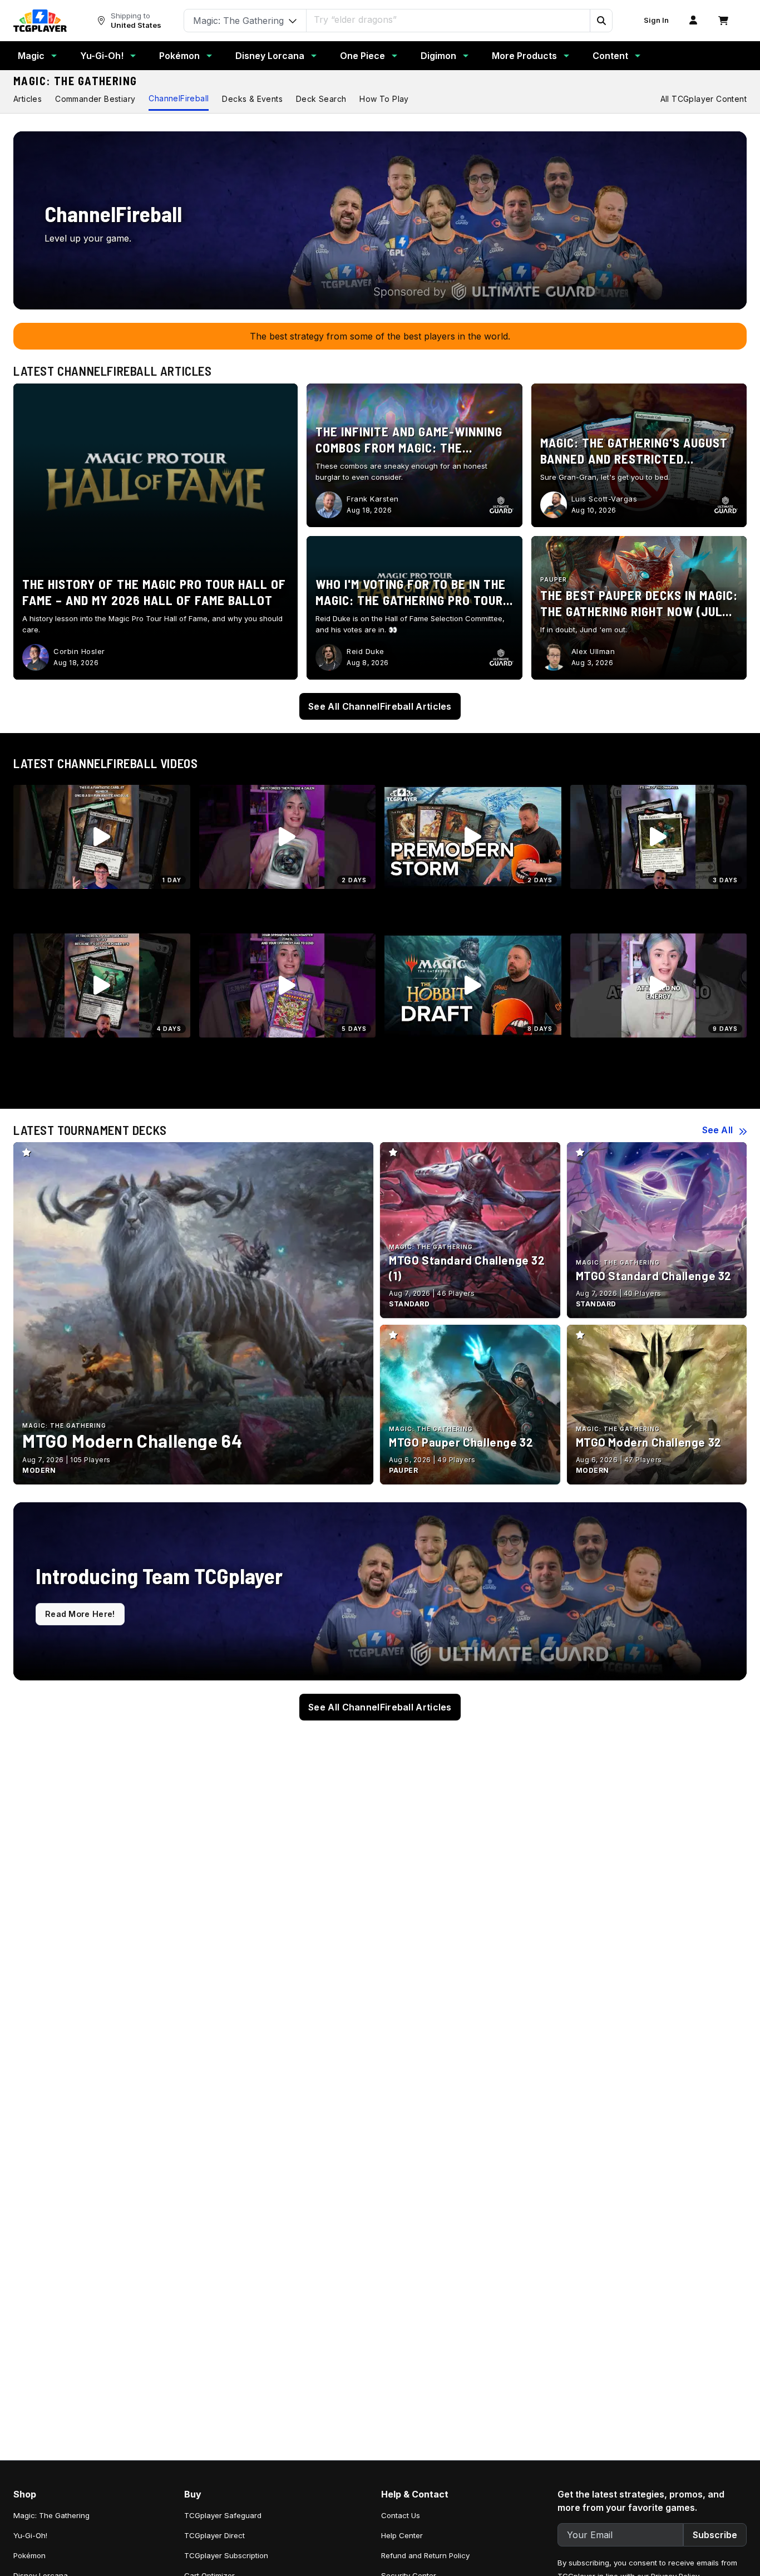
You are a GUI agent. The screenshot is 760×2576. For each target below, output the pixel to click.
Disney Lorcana (270, 56)
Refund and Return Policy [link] (425, 2555)
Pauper (554, 579)
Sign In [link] (656, 20)
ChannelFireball (179, 98)
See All (717, 1130)
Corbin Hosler (79, 651)
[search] (448, 19)
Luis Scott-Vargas (604, 499)
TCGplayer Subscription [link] (226, 2555)
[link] (40, 21)
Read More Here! (80, 1614)
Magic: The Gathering (75, 81)
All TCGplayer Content (704, 99)
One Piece (362, 56)
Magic (31, 56)
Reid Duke (366, 651)
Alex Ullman (593, 651)
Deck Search (321, 99)
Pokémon (179, 56)
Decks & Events (252, 99)
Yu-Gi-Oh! (102, 56)
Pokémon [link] (29, 2555)
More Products (524, 56)
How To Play (384, 99)
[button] (601, 21)
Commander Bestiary (95, 99)
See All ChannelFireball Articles (380, 706)
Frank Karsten (373, 499)
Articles (28, 99)
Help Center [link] (402, 2535)
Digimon (438, 56)
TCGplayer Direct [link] (214, 2535)
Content (610, 56)
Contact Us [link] (401, 2515)
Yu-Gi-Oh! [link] (30, 2535)
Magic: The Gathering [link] (51, 2515)
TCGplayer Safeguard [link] (223, 2515)
